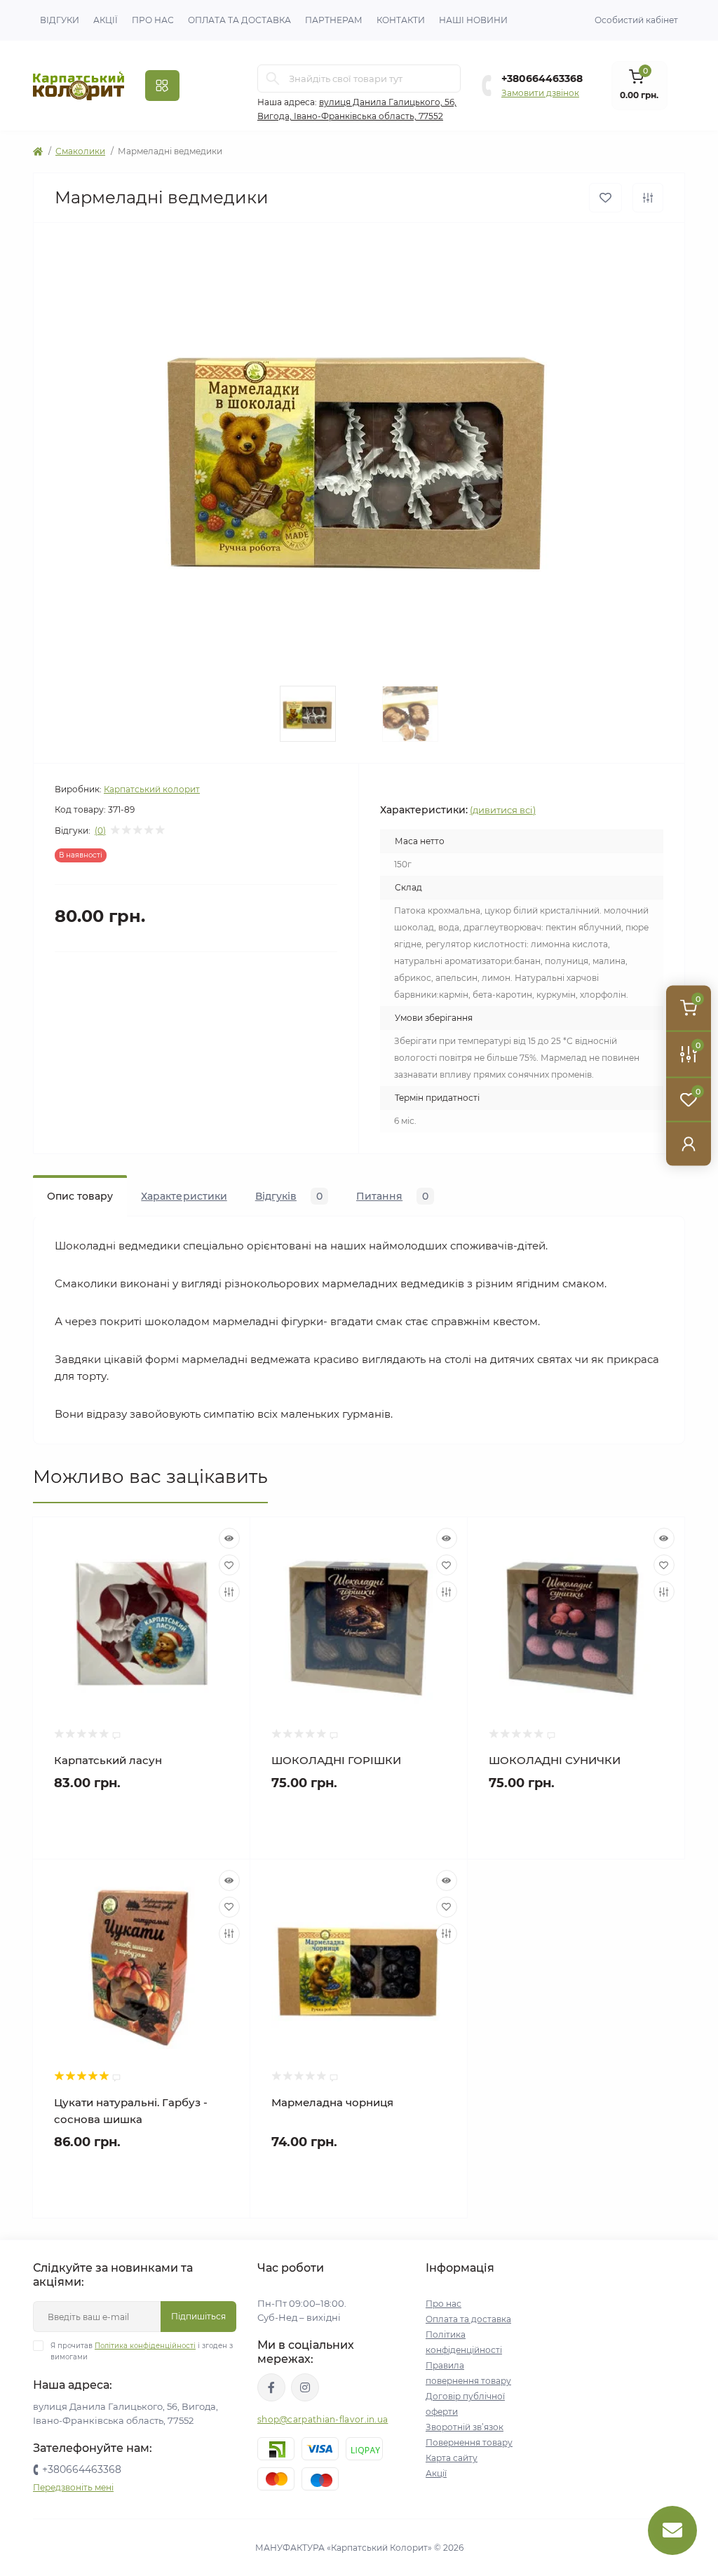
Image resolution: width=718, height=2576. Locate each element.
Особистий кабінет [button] (636, 20)
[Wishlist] (229, 1565)
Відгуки (60, 20)
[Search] (273, 79)
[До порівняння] (648, 198)
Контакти (401, 20)
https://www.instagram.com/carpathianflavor (305, 2387)
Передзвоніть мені (73, 2487)
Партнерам (334, 20)
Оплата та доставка (239, 20)
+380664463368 (542, 79)
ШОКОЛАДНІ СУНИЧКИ (555, 1760)
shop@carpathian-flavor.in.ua (323, 2419)
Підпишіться (198, 2316)
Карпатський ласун (108, 1760)
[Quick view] (229, 1538)
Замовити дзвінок (540, 93)
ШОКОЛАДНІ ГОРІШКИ (336, 1760)
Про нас (153, 20)
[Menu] (162, 86)
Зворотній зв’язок (465, 2427)
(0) (100, 831)
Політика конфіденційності (145, 2346)
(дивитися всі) (503, 810)
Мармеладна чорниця (332, 2102)
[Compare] (229, 1592)
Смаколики (80, 151)
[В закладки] (605, 198)
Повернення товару (469, 2442)
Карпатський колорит (152, 789)
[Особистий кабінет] (689, 1144)
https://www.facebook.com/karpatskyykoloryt (271, 2387)
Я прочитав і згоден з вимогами (142, 2351)
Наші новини (473, 20)
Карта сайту (452, 2458)
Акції (106, 20)
